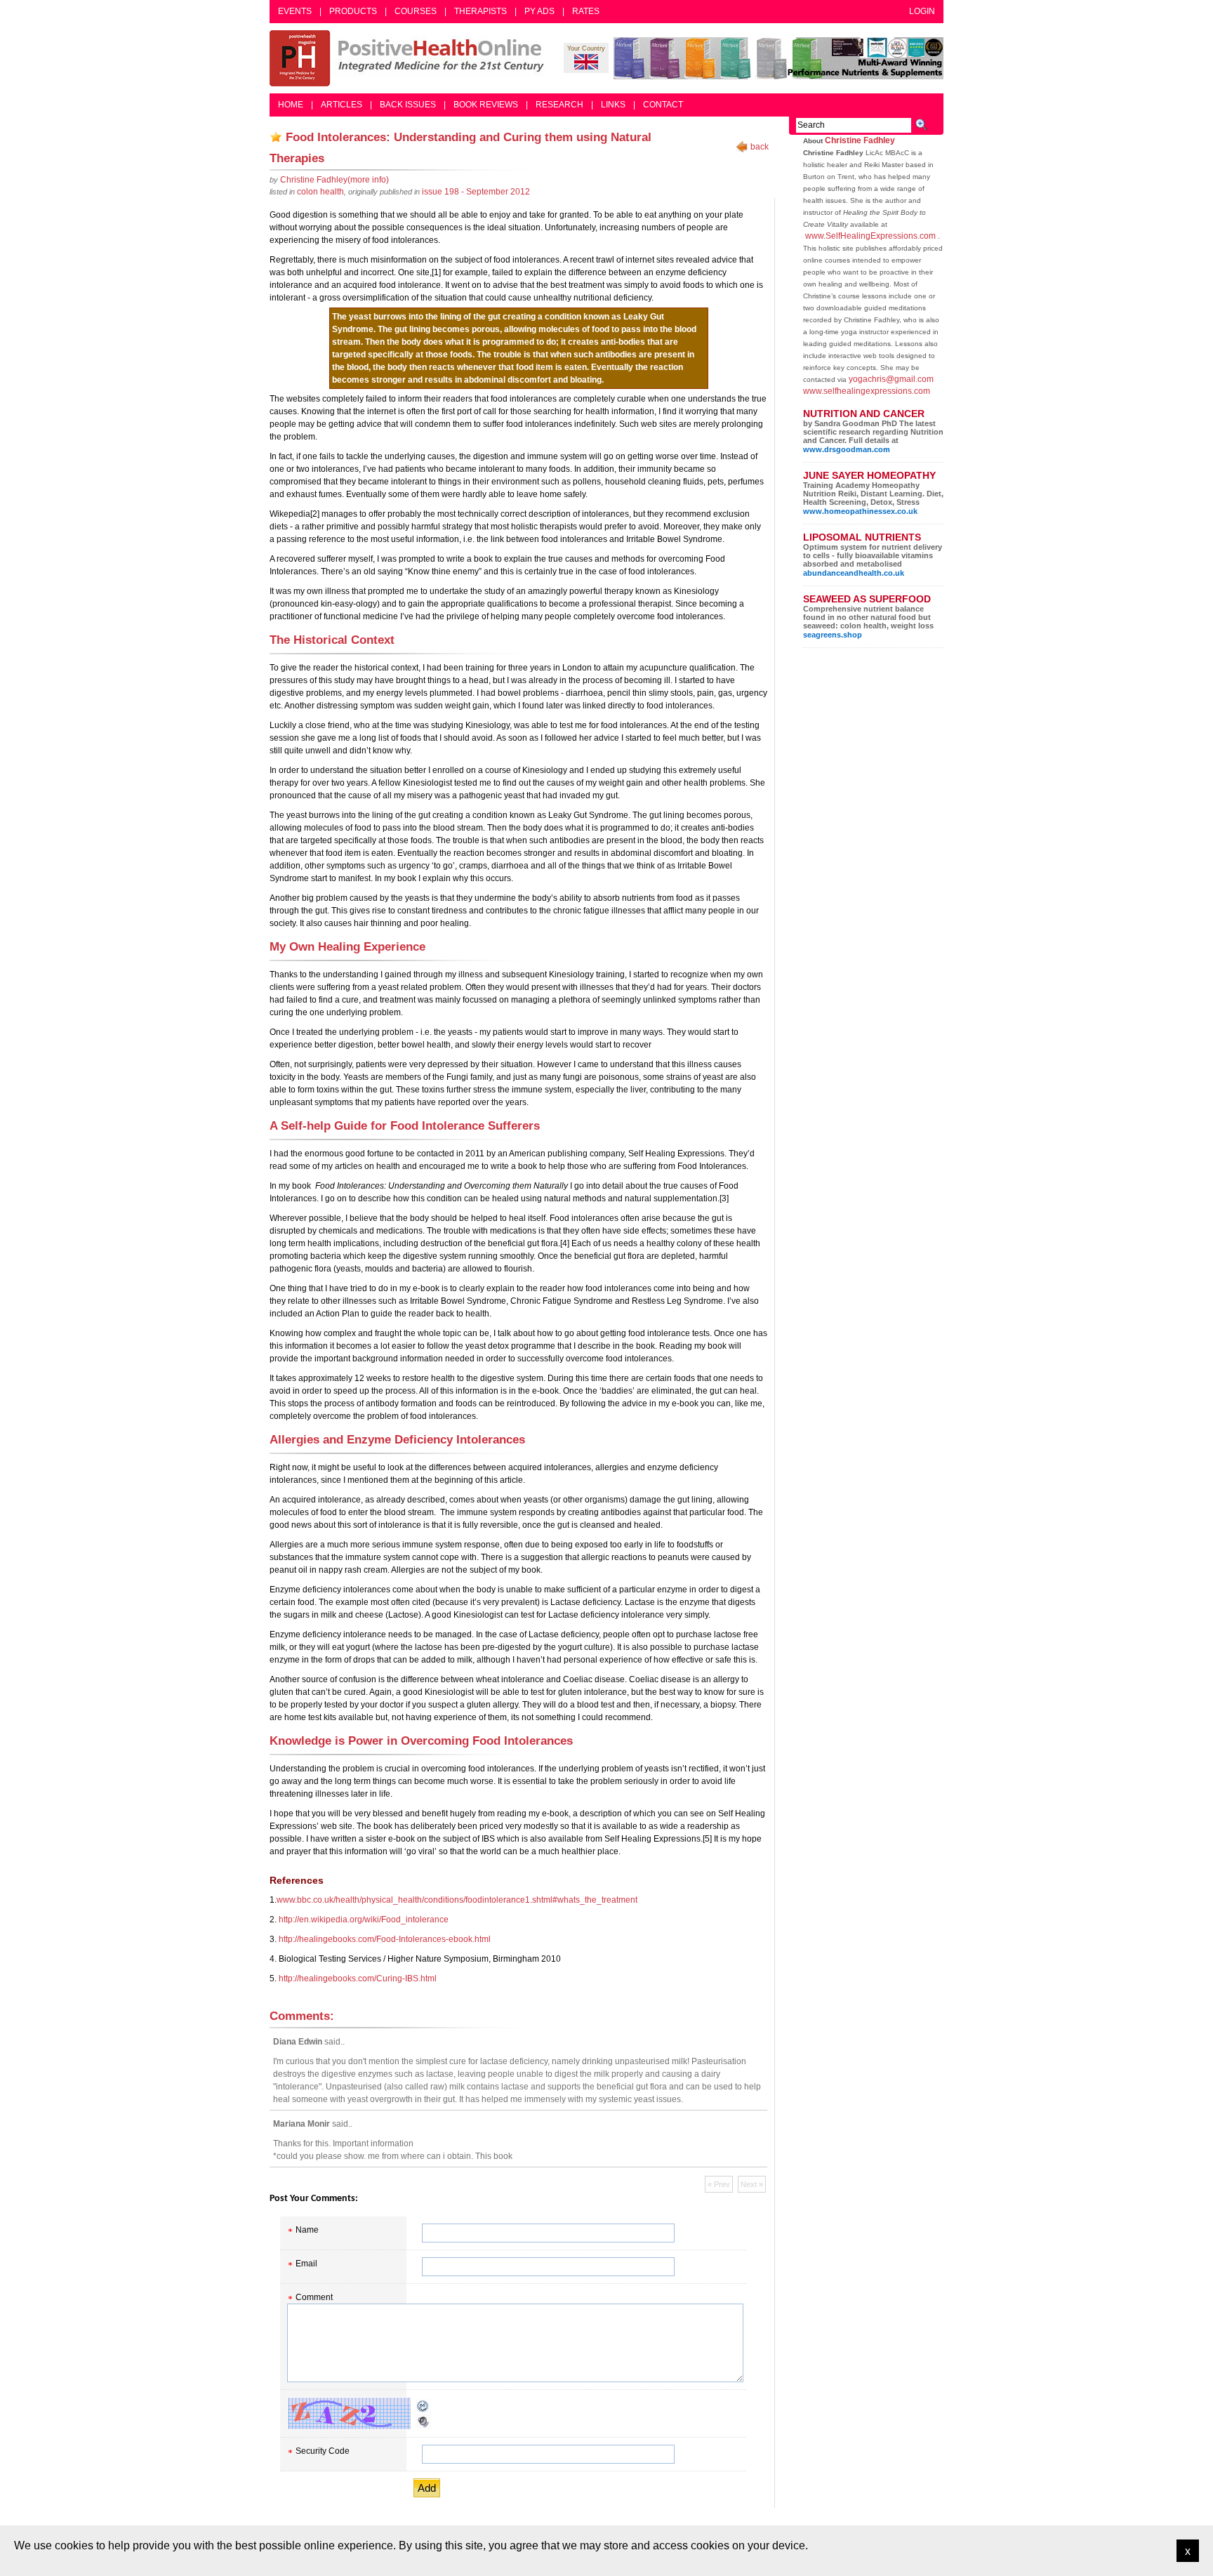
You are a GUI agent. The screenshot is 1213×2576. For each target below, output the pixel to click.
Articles (342, 105)
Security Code (323, 2451)
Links (613, 105)
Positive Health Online (410, 58)
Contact (663, 105)
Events (295, 11)
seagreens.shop (833, 635)
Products (353, 11)
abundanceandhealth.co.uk (854, 573)
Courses (416, 11)
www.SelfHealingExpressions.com (870, 236)
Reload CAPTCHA (423, 2406)
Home (291, 105)
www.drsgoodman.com (847, 449)
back (760, 147)
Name (307, 2230)
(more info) (334, 180)
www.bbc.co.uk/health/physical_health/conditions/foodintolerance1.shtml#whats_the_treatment (457, 1900)
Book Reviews (486, 105)
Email (306, 2264)
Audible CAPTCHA (423, 2422)
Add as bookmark (276, 137)
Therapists (480, 11)
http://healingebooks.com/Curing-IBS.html (358, 1979)
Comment (314, 2297)
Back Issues (408, 105)
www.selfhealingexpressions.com (867, 391)
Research (559, 105)
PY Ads (539, 11)
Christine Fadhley (860, 140)
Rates (586, 11)
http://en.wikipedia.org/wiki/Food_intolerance (364, 1920)
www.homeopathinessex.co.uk (860, 511)
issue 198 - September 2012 (476, 192)
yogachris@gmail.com (891, 379)
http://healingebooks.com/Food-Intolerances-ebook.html (385, 1939)
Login (922, 11)
